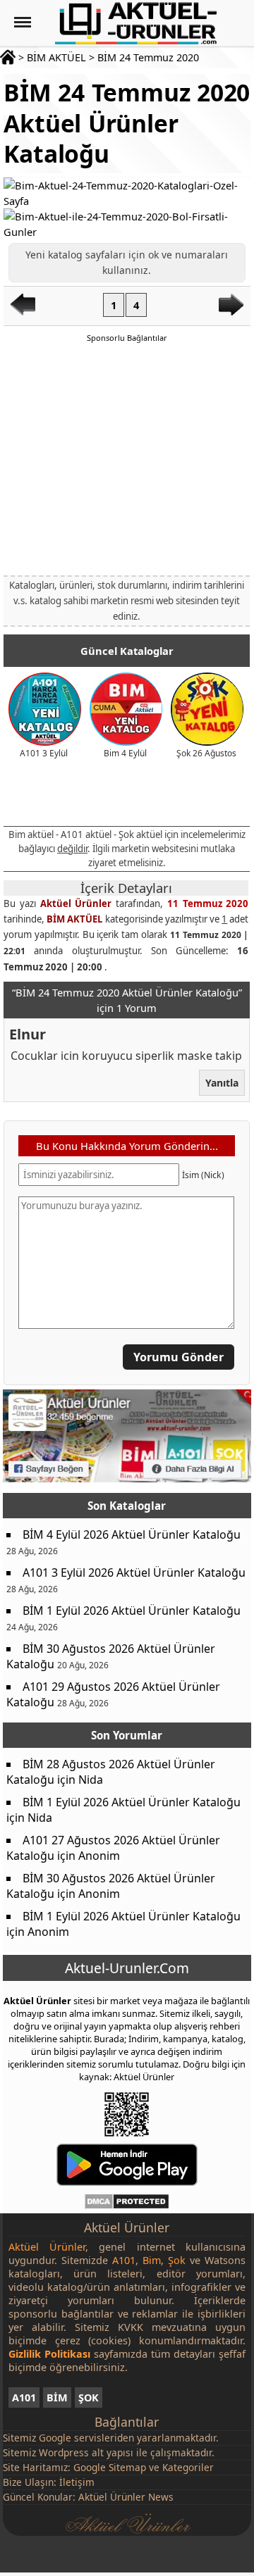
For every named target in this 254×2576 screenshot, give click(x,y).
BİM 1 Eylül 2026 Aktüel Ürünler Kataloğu (132, 1611)
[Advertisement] (127, 458)
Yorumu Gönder (179, 1358)
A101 (24, 2397)
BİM (57, 2397)
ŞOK (89, 2397)
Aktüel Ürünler (76, 904)
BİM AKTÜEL (56, 57)
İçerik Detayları (126, 888)
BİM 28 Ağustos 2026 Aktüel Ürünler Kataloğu (111, 1772)
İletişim (77, 2482)
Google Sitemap (110, 2467)
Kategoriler (188, 2467)
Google (55, 2438)
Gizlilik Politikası (49, 2354)
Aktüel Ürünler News (126, 2497)
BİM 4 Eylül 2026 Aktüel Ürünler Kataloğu (132, 1534)
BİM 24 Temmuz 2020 (148, 57)
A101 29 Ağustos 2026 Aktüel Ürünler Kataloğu (113, 1694)
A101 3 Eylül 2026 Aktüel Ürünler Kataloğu (134, 1573)
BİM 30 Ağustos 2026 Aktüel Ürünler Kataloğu (111, 1656)
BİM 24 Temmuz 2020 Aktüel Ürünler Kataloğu (127, 123)
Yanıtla (223, 1083)
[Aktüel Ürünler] (136, 23)
